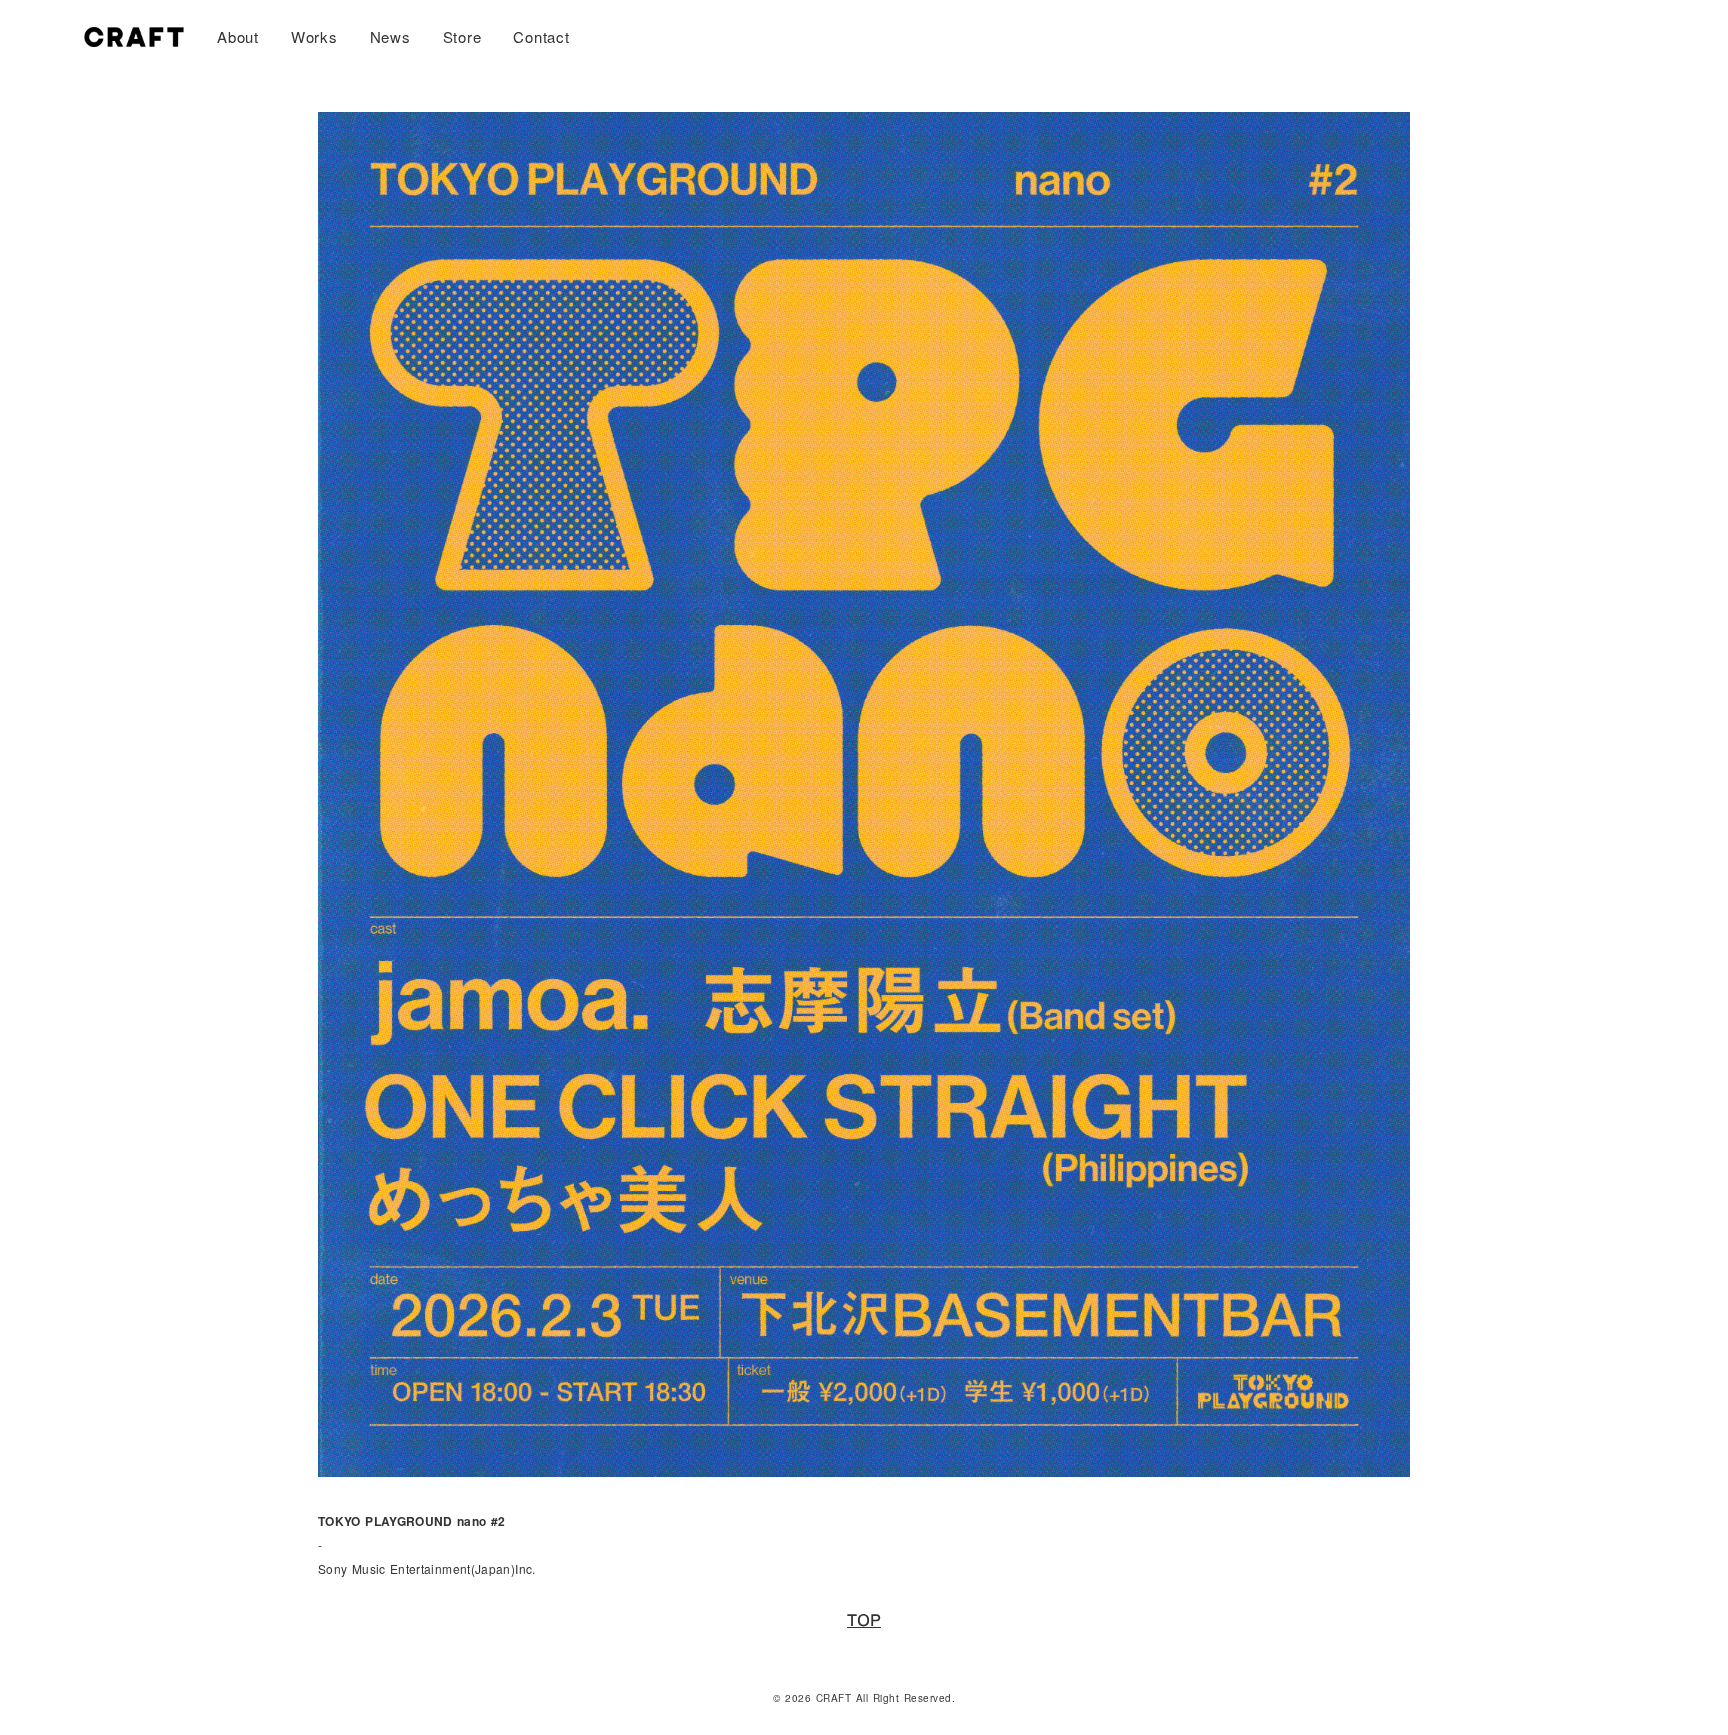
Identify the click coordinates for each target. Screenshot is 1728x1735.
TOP (864, 1621)
